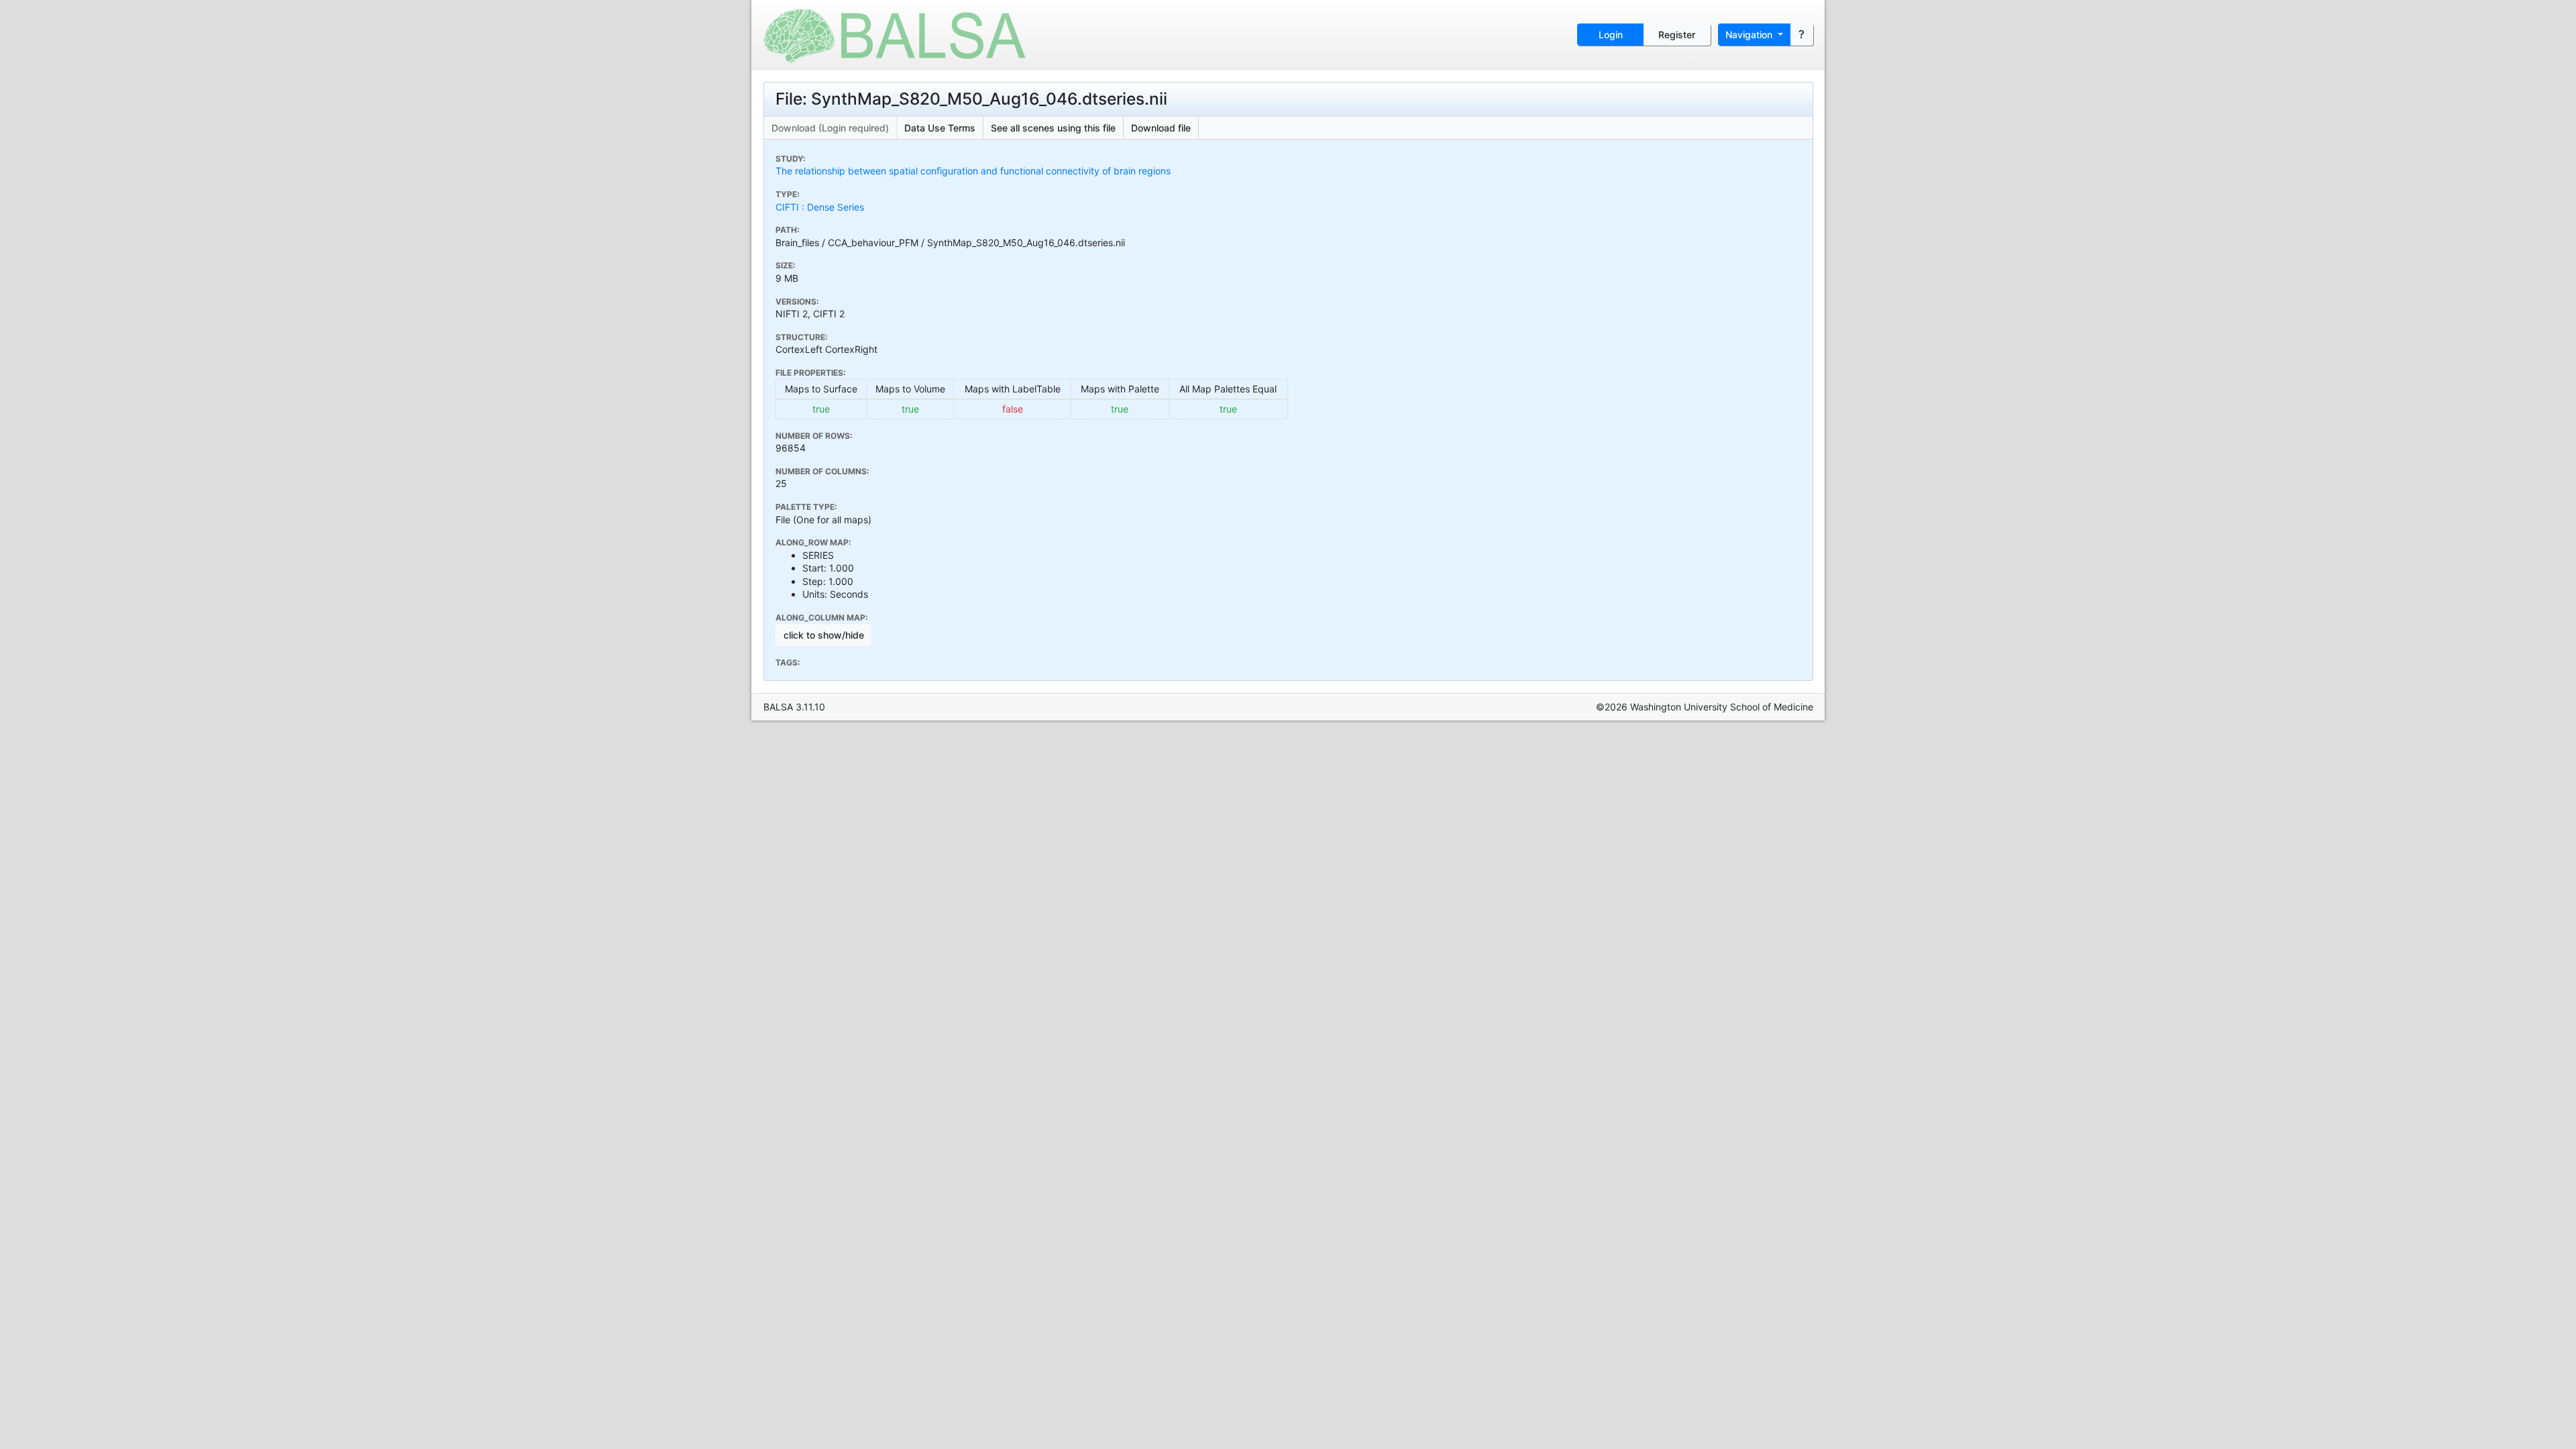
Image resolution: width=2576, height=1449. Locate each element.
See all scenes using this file (1053, 128)
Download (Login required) (830, 128)
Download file (1161, 128)
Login (1611, 35)
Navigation (1750, 35)
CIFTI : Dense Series (820, 207)
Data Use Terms (940, 128)
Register (1677, 35)
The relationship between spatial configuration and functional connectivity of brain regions (973, 171)
